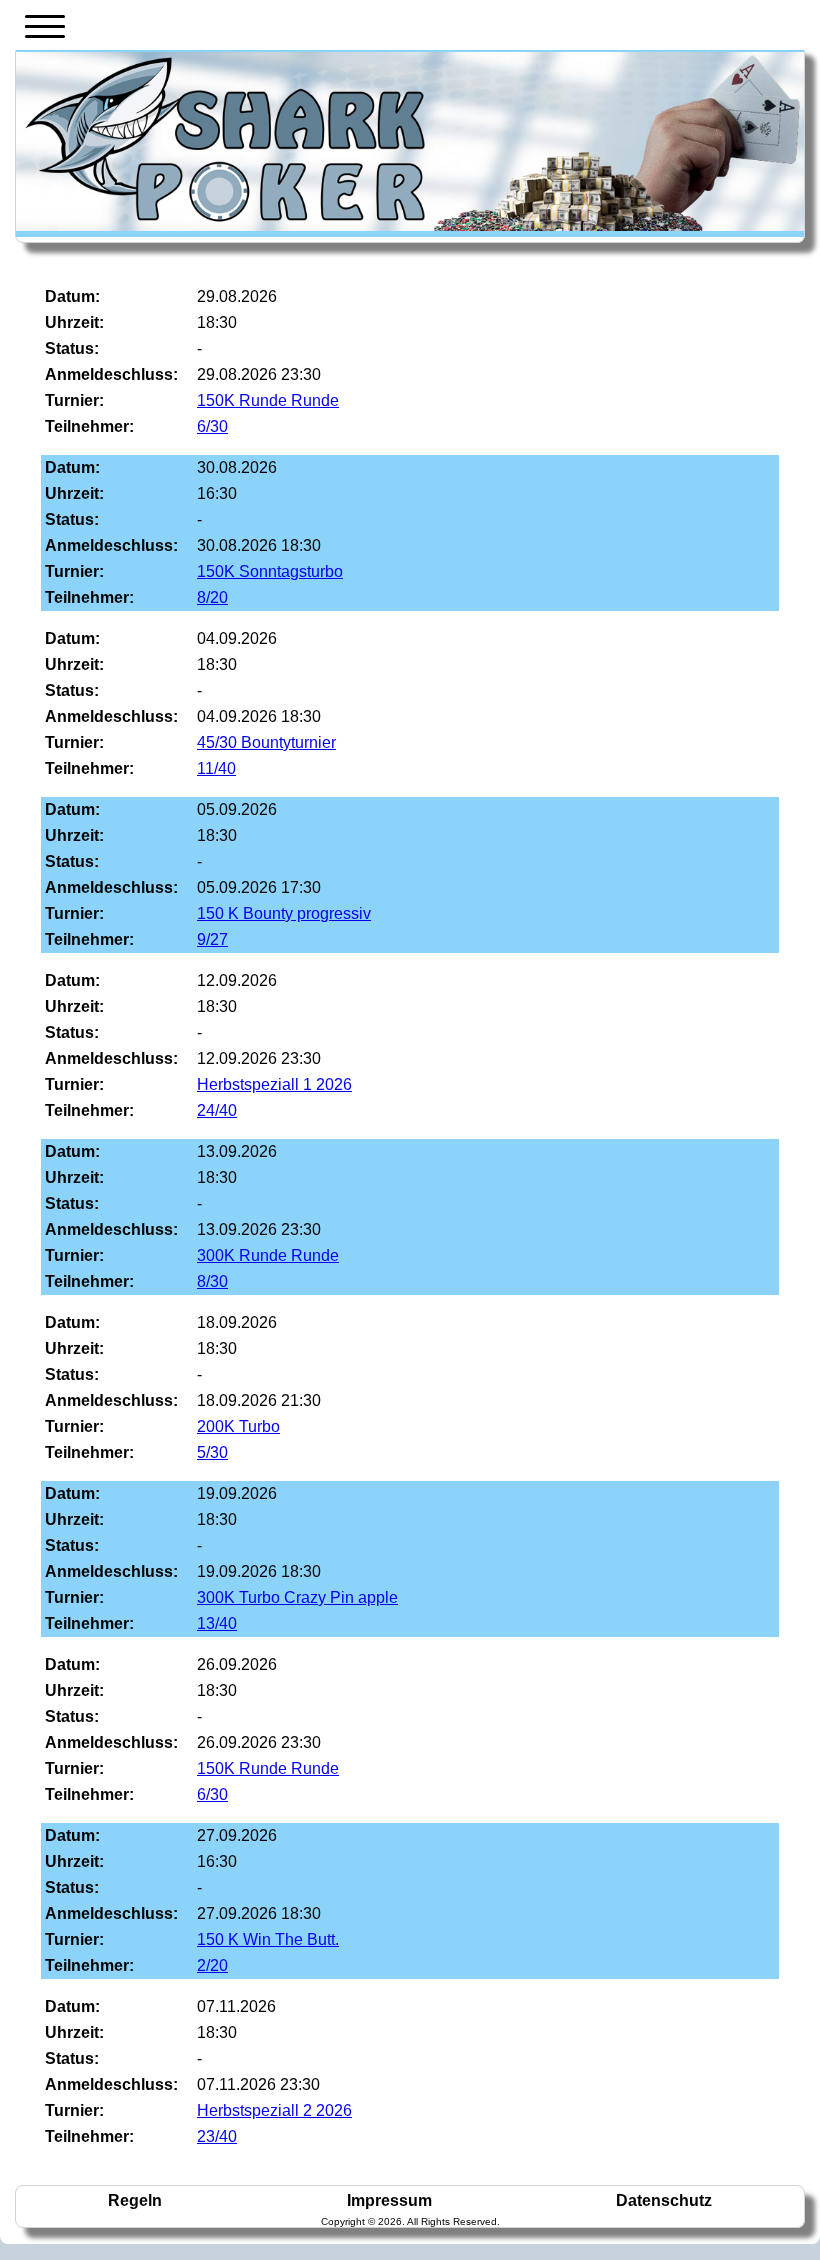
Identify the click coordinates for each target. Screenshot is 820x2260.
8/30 (212, 1281)
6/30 (212, 426)
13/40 (217, 1623)
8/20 (212, 597)
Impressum (389, 2200)
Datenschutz (664, 2200)
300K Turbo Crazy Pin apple (297, 1597)
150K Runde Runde (268, 400)
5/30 (212, 1452)
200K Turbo (238, 1426)
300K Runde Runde (268, 1255)
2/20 (212, 1965)
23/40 (217, 2136)
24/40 (217, 1110)
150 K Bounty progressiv (284, 913)
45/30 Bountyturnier (266, 742)
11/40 (216, 768)
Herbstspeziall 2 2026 (274, 2110)
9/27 (212, 939)
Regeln (135, 2200)
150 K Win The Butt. (268, 1939)
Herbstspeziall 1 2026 (274, 1084)
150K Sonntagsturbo (270, 571)
